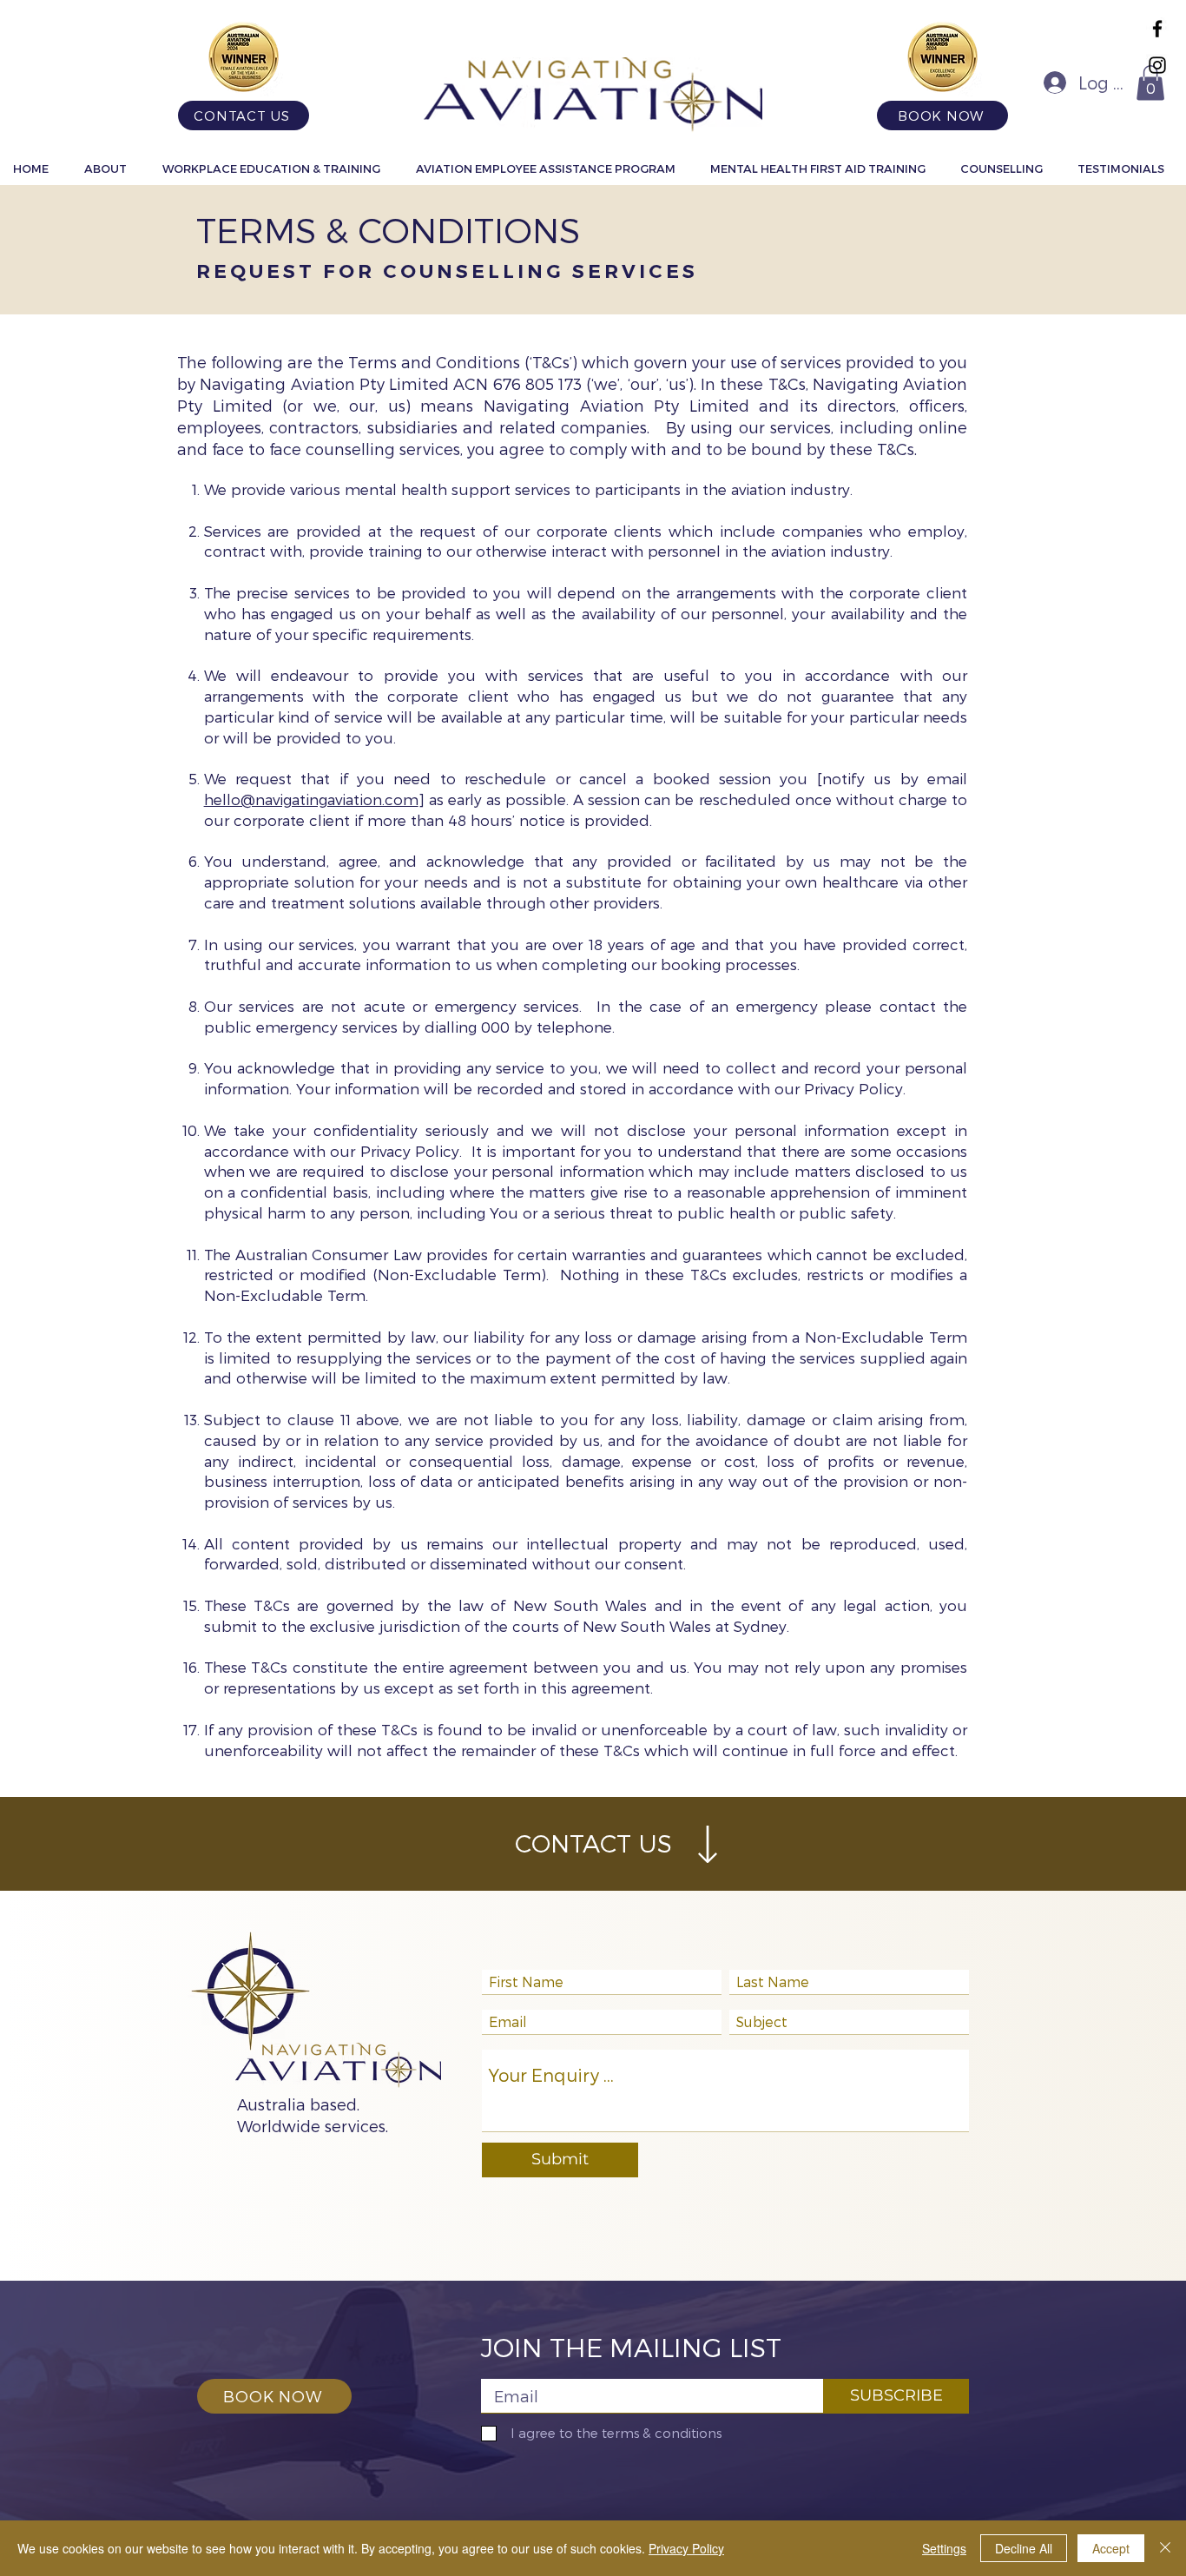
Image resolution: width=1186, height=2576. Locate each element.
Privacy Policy (686, 2548)
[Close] (1165, 2548)
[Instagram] (1157, 65)
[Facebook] (1157, 29)
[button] (1150, 83)
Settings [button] (944, 2548)
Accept (1111, 2548)
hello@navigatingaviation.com (311, 799)
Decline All (1024, 2548)
